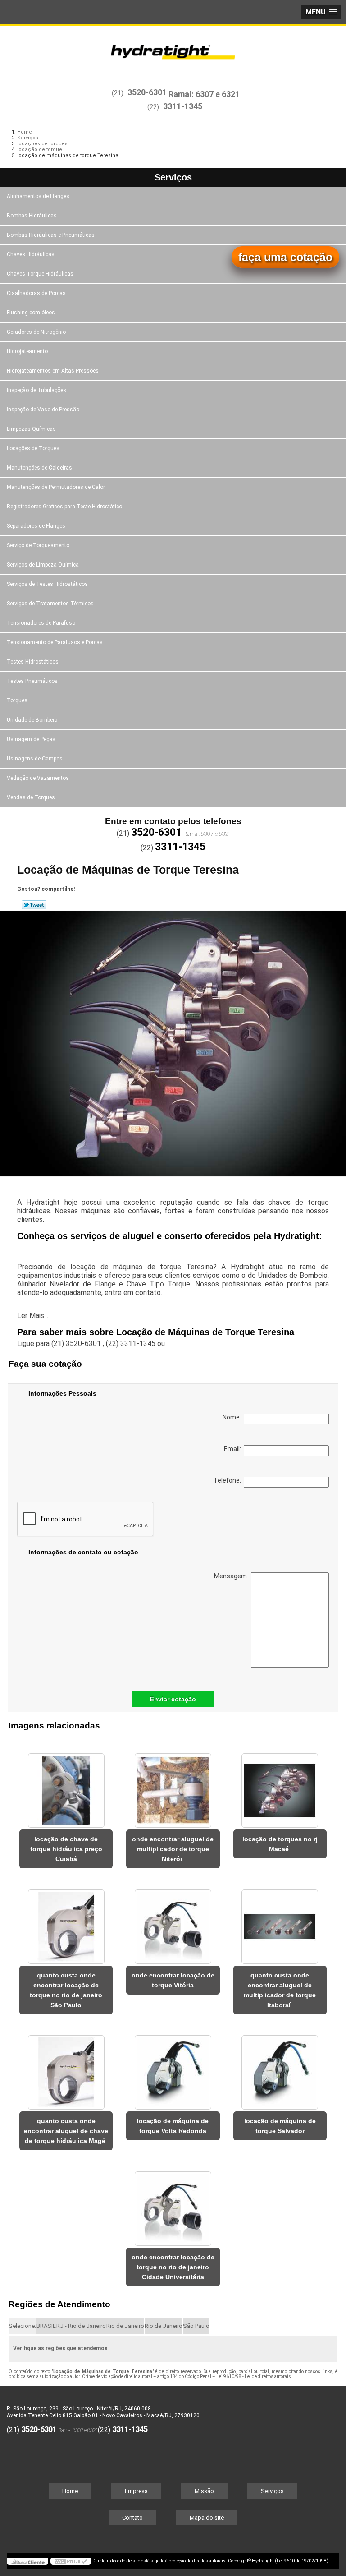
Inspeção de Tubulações (36, 390)
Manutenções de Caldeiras (39, 468)
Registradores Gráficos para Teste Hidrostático (64, 507)
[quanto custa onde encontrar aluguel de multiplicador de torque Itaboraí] (280, 1922)
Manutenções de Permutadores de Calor (56, 487)
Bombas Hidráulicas (32, 216)
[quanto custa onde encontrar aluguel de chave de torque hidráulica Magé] (66, 2068)
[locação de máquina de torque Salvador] (280, 2068)
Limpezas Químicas (31, 429)
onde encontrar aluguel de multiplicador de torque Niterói (173, 1849)
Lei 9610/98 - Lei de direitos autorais (254, 2376)
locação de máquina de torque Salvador (280, 2126)
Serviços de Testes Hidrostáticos (47, 584)
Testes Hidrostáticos (33, 662)
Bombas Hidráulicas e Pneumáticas (51, 235)
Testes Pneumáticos (32, 681)
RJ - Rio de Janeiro (81, 2326)
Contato (132, 2518)
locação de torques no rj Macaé (280, 1844)
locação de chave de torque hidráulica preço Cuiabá (66, 1849)
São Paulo (196, 2326)
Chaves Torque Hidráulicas (40, 274)
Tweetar (34, 905)
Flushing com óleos (31, 313)
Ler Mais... (33, 1316)
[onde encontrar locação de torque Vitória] (173, 1922)
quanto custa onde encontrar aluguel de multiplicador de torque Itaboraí (280, 1990)
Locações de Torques (33, 448)
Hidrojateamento (27, 351)
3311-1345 (183, 106)
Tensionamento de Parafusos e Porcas (55, 642)
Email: (234, 1449)
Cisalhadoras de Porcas (36, 293)
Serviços (173, 177)
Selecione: (22, 2326)
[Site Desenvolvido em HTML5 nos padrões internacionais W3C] (71, 2561)
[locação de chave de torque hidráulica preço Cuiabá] (66, 1786)
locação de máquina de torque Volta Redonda (173, 2126)
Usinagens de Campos (35, 759)
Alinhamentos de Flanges (38, 196)
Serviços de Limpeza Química (43, 565)
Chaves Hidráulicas (31, 254)
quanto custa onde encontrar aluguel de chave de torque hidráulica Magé (66, 2131)
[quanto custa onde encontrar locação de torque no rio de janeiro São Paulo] (66, 1922)
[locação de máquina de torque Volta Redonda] (173, 2068)
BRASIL (46, 2326)
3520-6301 (147, 92)
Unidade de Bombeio (32, 720)
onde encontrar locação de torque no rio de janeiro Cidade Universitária (173, 2267)
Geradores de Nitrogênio (36, 332)
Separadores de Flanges (36, 526)
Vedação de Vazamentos (38, 778)
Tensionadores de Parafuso (41, 623)
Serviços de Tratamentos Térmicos (50, 604)
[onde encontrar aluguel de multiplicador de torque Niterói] (173, 1786)
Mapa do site (207, 2518)
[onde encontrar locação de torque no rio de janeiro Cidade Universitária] (173, 2204)
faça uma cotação (285, 257)
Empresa (136, 2491)
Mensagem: (232, 1576)
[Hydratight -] (173, 53)
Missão (204, 2491)
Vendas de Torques (31, 797)
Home (70, 2491)
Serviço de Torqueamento (38, 545)
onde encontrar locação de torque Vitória (173, 1980)
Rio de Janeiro (125, 2326)
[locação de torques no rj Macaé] (280, 1786)
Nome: (233, 1417)
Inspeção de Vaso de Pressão (43, 410)
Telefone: (229, 1480)
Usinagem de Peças (31, 739)
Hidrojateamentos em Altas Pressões (53, 371)
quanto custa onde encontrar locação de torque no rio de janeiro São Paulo (66, 1990)
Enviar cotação (173, 1699)
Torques (17, 700)
